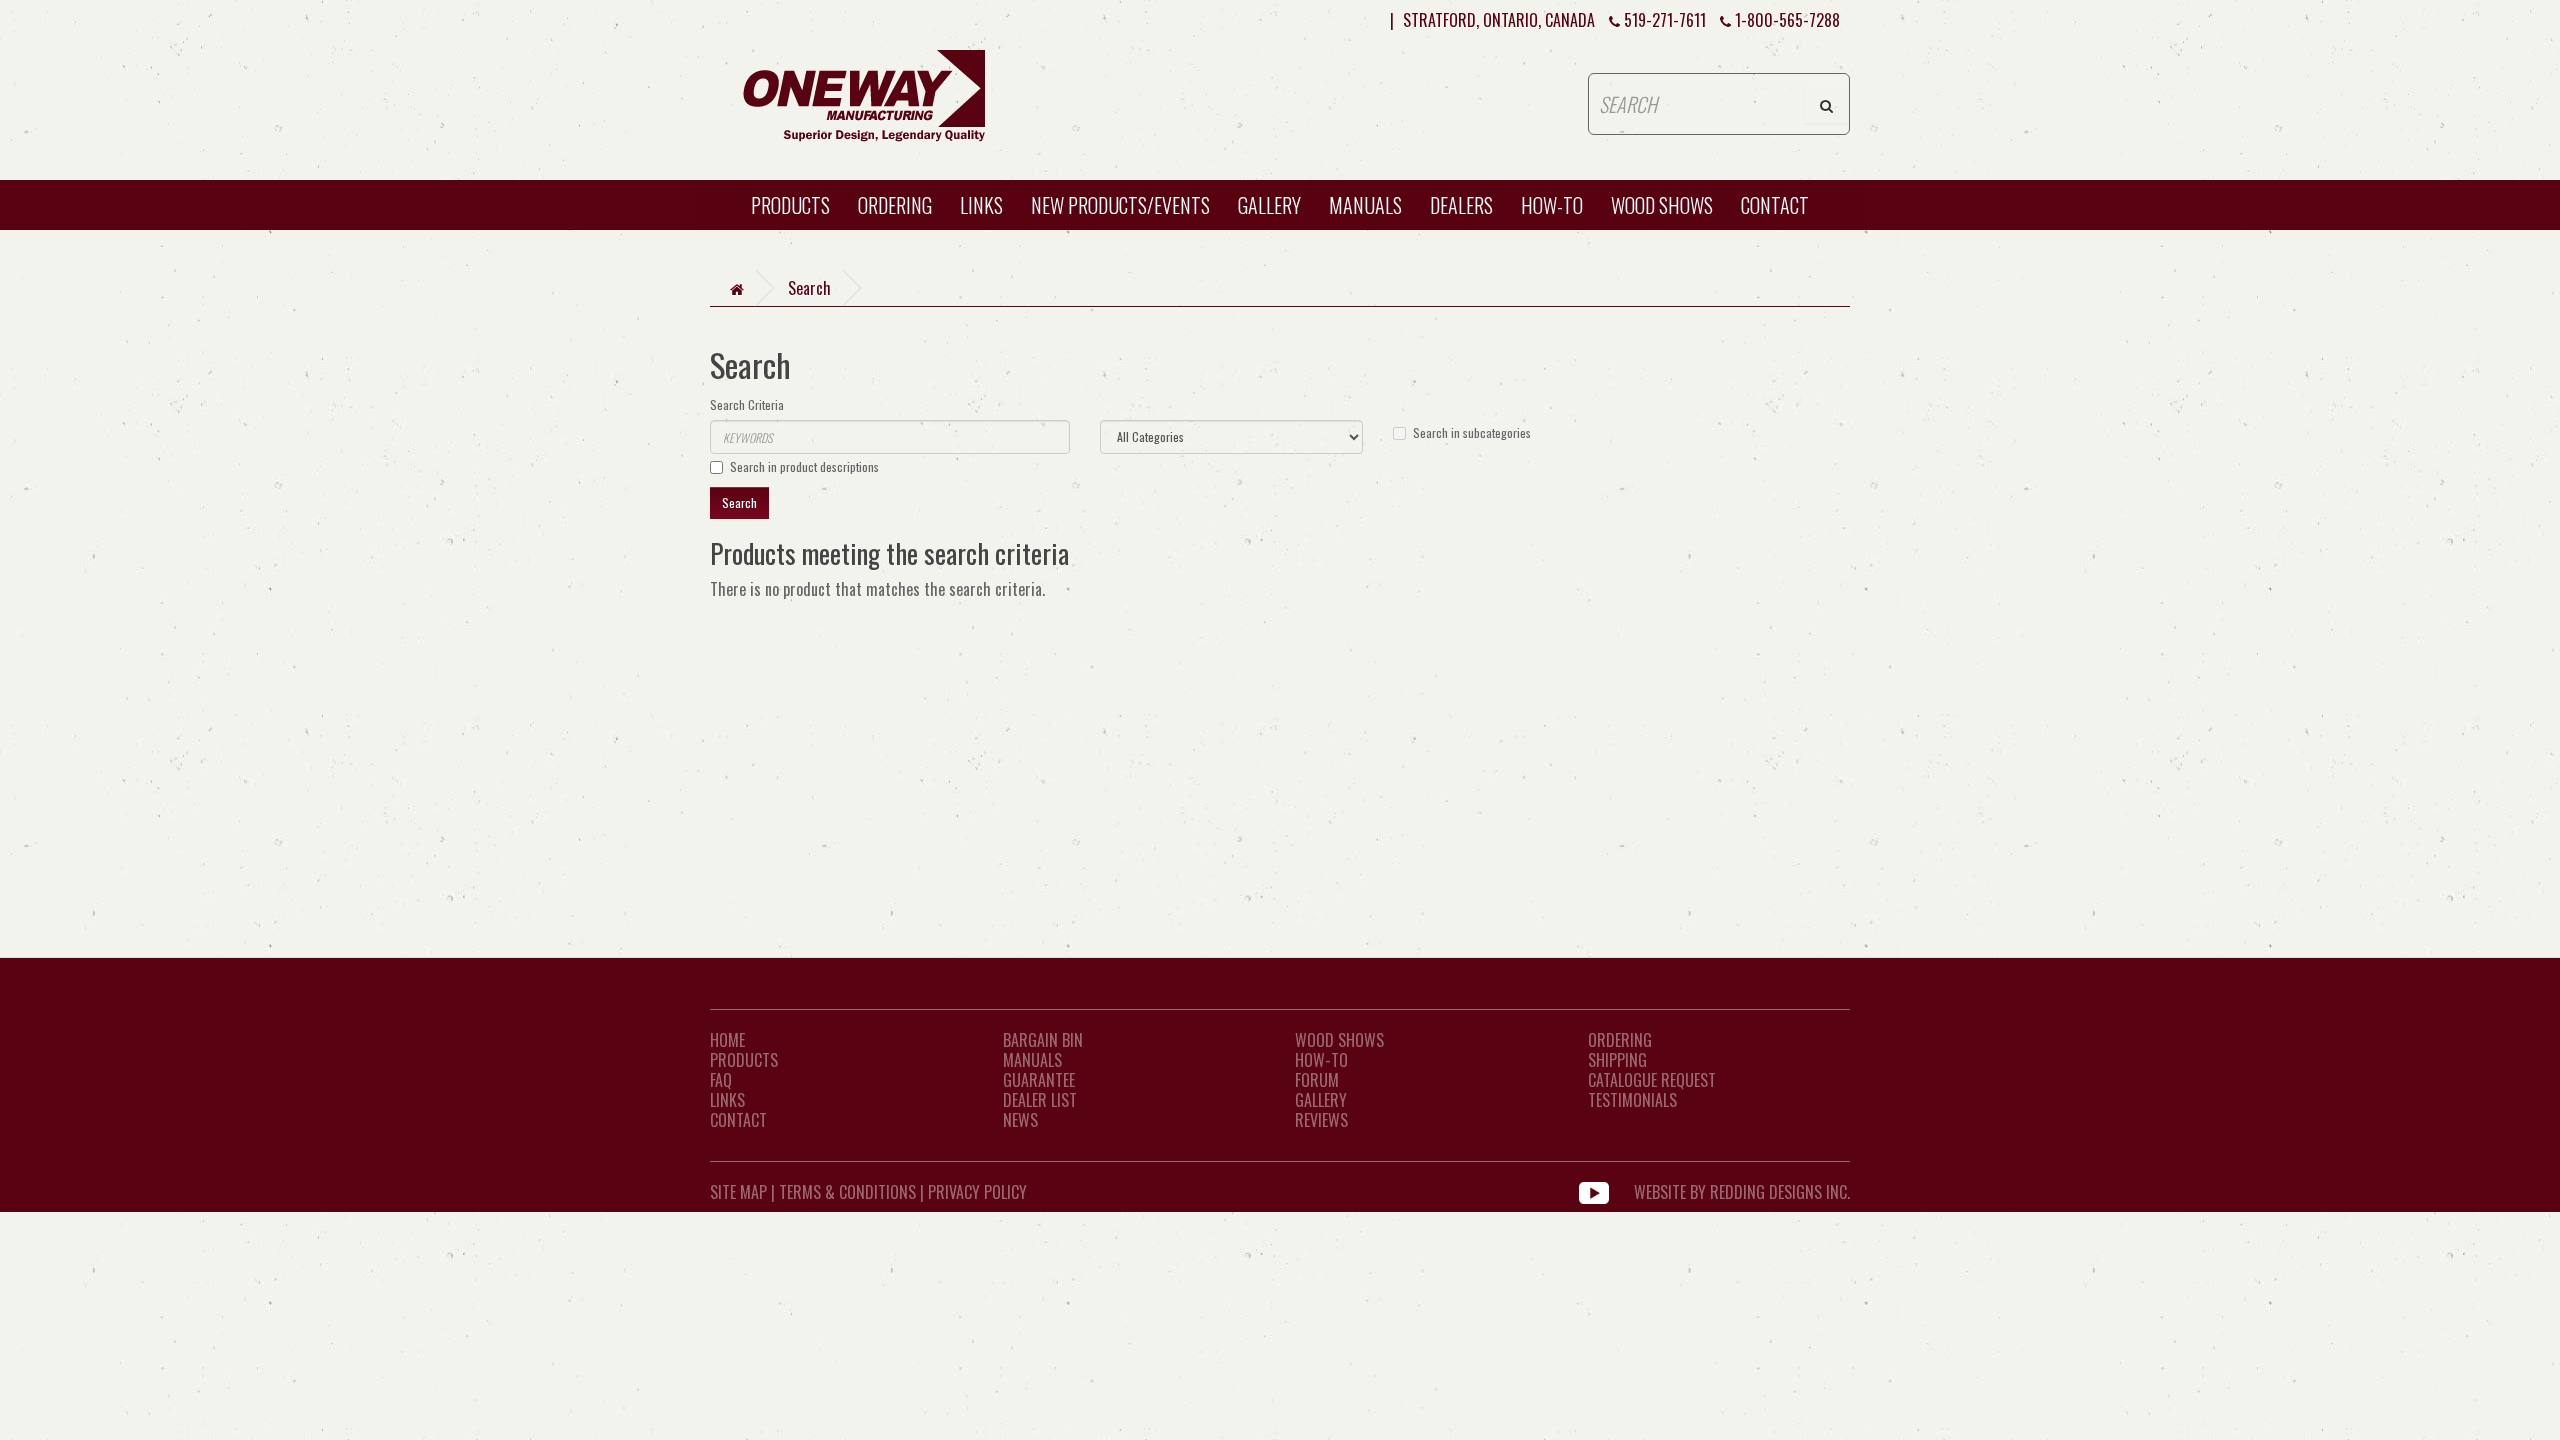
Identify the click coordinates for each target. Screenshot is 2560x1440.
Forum (1317, 1080)
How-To (1321, 1060)
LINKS (727, 1100)
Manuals (1365, 205)
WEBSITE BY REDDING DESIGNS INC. (1742, 1192)
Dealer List (1040, 1100)
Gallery (1269, 205)
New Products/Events (1120, 205)
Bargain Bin (1043, 1040)
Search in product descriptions (804, 466)
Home (727, 1040)
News (1020, 1120)
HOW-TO (1552, 205)
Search (809, 288)
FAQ (721, 1080)
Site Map (738, 1192)
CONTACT (1775, 205)
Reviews (1321, 1120)
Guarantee (1039, 1080)
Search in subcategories (1472, 432)
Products (790, 205)
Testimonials (1632, 1100)
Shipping (1617, 1060)
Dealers (1461, 205)
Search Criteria (747, 404)
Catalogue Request (1652, 1080)
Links (981, 205)
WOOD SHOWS (1662, 205)
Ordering (895, 205)
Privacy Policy (977, 1192)
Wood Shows (1339, 1040)
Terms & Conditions (847, 1192)
